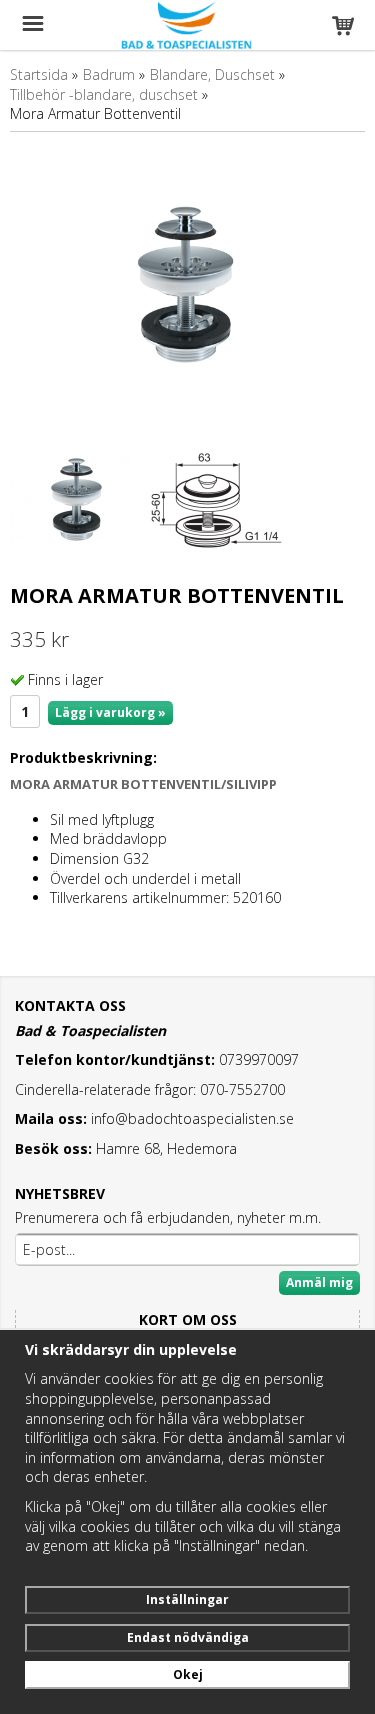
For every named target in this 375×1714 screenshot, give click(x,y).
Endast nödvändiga (188, 1637)
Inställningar (187, 1599)
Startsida (39, 74)
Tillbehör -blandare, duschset (104, 94)
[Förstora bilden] (187, 282)
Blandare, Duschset (212, 74)
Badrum (109, 74)
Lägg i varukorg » (110, 712)
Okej (188, 1674)
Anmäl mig (319, 1282)
